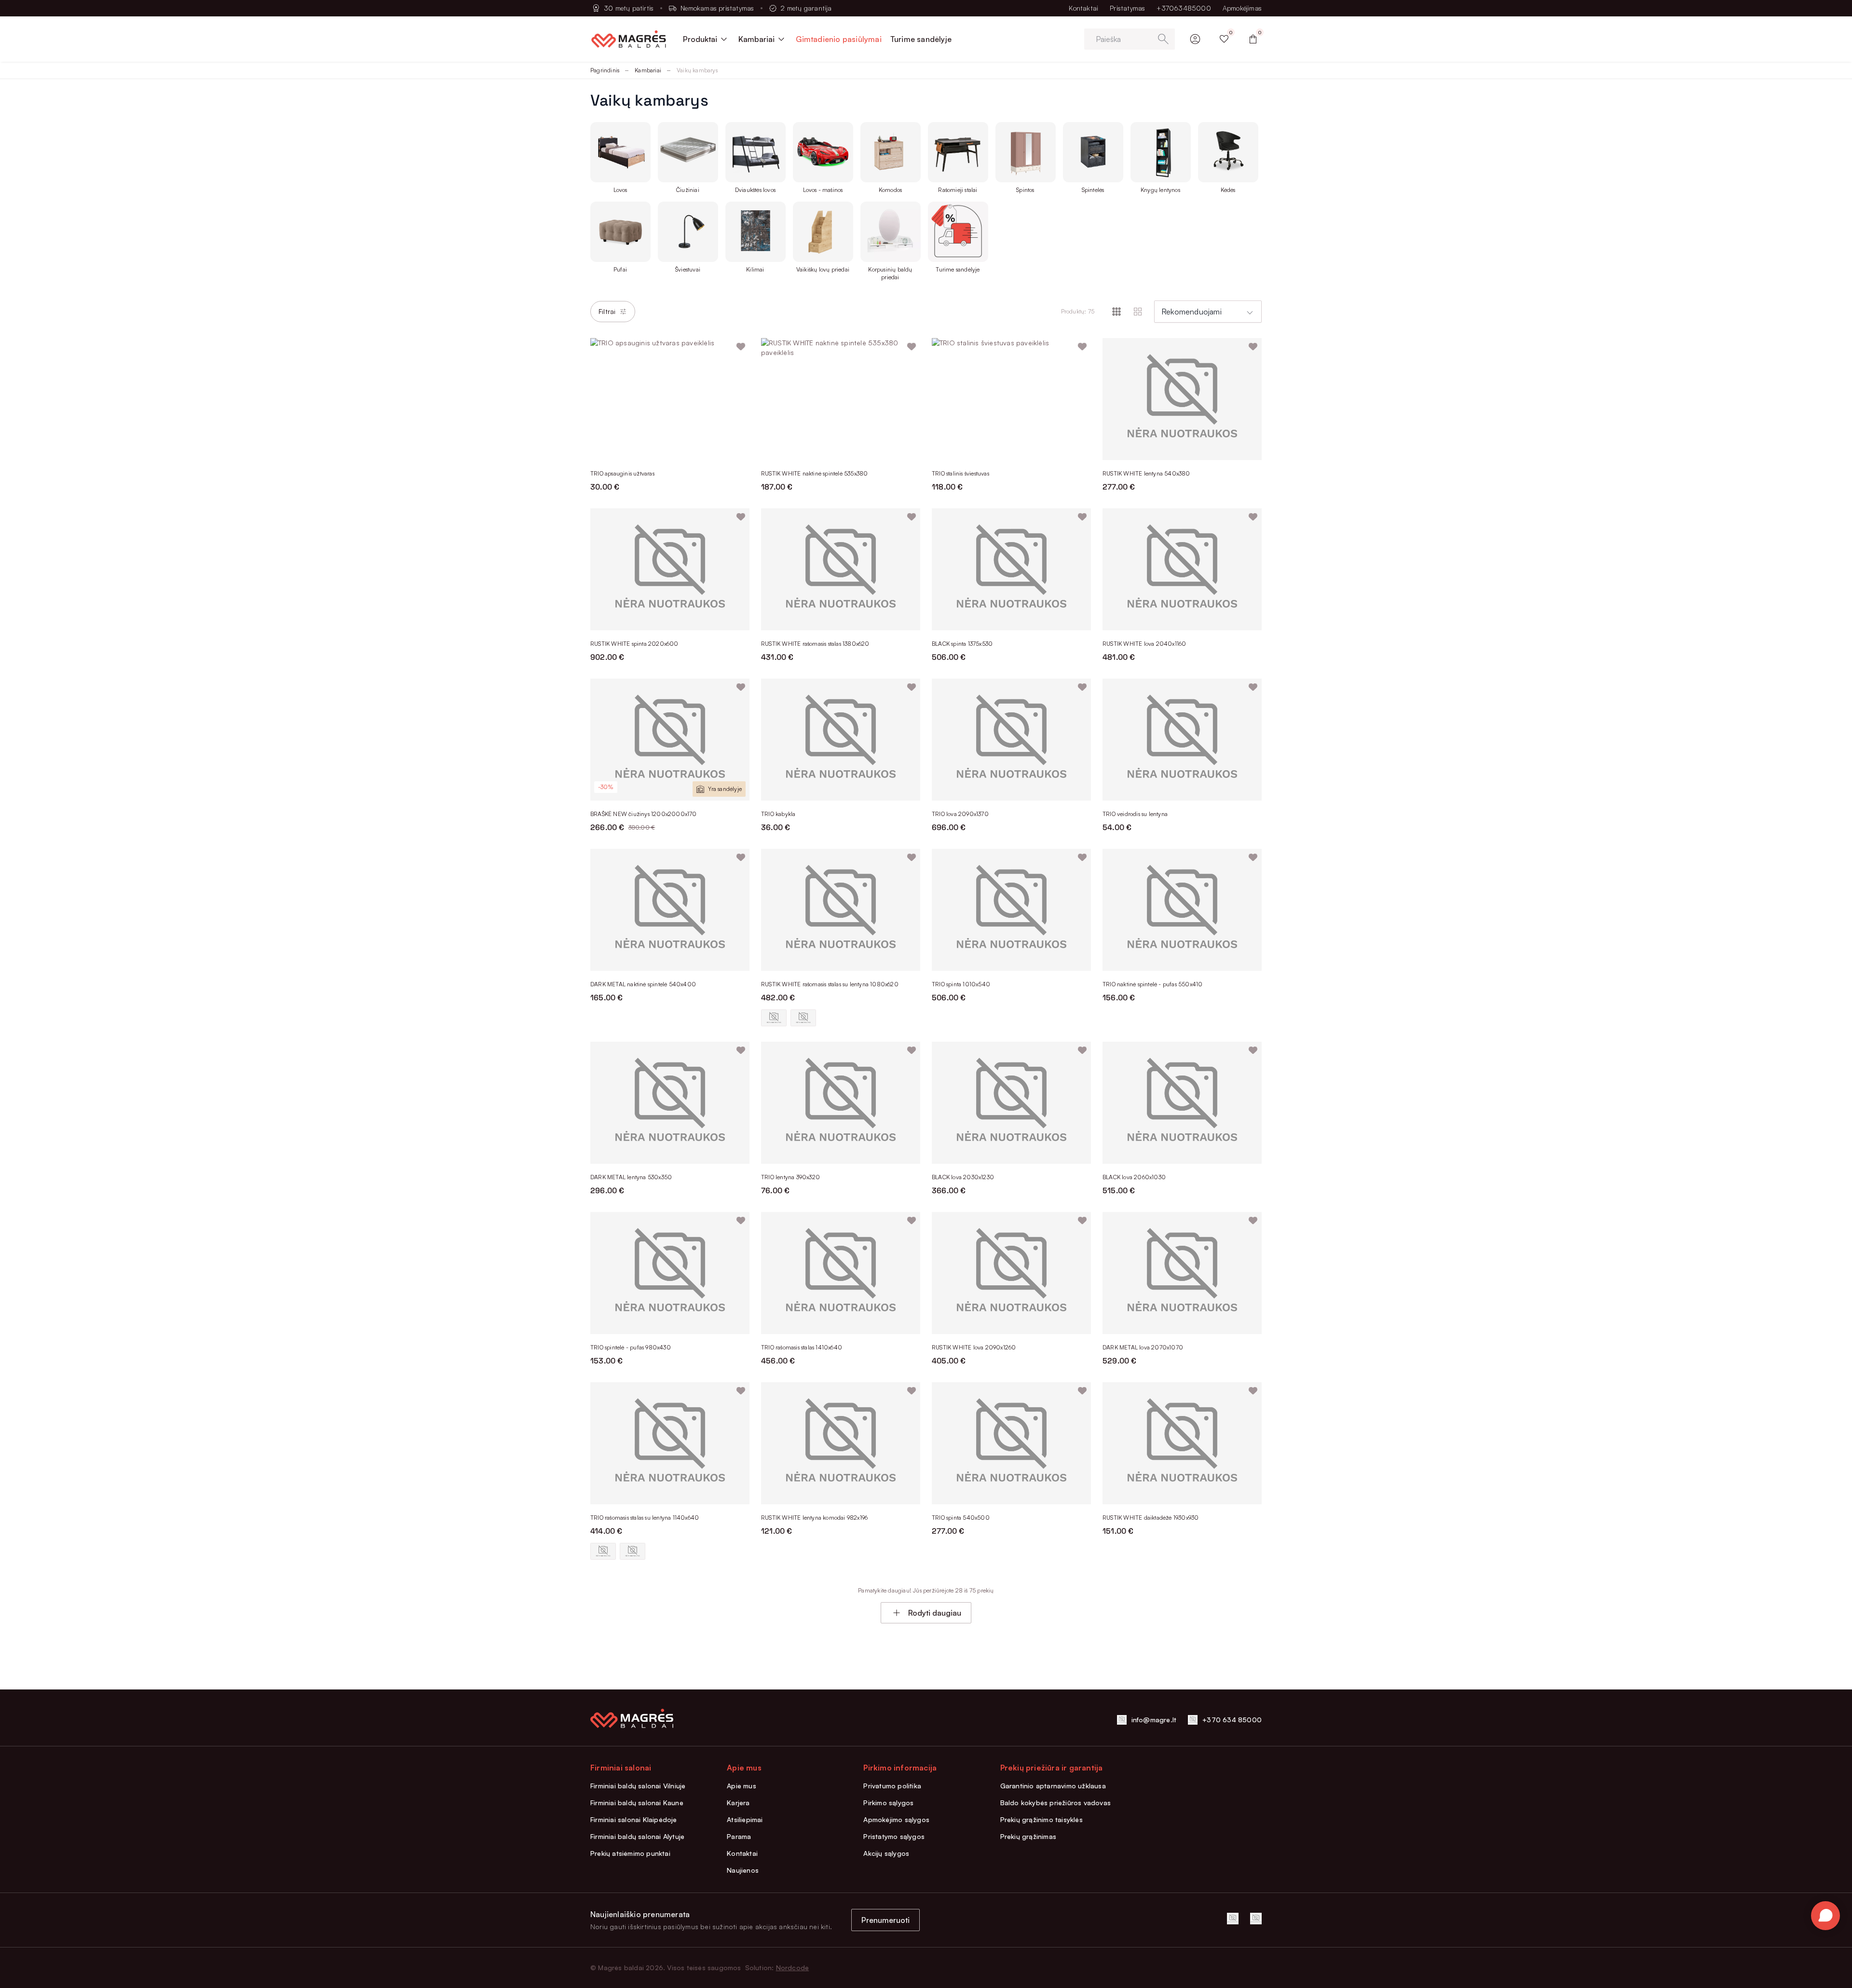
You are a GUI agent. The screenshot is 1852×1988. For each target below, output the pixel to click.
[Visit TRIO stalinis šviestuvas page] (1011, 399)
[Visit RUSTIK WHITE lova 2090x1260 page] (1011, 1273)
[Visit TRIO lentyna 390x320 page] (841, 1103)
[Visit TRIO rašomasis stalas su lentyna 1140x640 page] (670, 1443)
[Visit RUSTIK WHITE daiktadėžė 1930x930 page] (1182, 1443)
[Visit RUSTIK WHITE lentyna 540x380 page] (1182, 399)
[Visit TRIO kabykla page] (841, 740)
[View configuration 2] (803, 1018)
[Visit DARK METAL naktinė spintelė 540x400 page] (670, 910)
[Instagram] (1256, 1919)
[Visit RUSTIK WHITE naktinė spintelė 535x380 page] (841, 399)
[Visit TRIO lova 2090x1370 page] (1011, 740)
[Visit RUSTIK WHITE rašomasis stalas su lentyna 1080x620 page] (841, 910)
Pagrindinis (605, 70)
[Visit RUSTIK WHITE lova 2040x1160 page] (1182, 569)
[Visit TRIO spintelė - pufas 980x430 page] (670, 1273)
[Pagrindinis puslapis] (629, 39)
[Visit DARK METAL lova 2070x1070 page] (1182, 1273)
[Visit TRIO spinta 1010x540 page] (1011, 910)
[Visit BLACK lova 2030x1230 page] (1011, 1103)
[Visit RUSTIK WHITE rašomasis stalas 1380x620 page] (841, 569)
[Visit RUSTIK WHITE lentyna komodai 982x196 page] (841, 1443)
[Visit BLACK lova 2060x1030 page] (1182, 1103)
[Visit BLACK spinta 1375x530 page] (1011, 569)
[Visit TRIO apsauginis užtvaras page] (670, 399)
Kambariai (648, 70)
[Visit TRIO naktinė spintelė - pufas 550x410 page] (1182, 910)
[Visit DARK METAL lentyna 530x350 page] (670, 1103)
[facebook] (1233, 1919)
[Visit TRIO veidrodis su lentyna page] (1182, 740)
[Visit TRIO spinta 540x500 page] (1011, 1443)
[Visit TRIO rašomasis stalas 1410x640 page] (841, 1273)
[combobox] (1208, 312)
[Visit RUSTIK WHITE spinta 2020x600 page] (670, 569)
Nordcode (793, 1968)
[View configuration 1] (774, 1018)
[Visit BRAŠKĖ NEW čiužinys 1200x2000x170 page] (670, 740)
